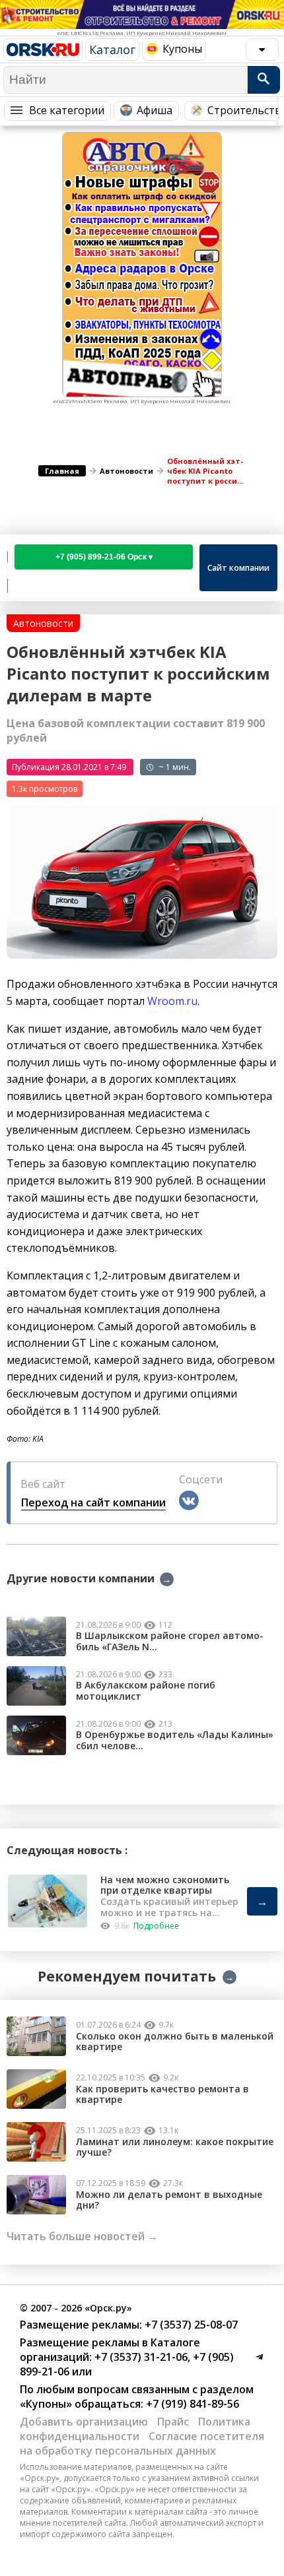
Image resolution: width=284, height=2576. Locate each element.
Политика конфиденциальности (135, 2429)
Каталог (112, 49)
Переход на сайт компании (93, 1502)
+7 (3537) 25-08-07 (190, 2325)
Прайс (173, 2422)
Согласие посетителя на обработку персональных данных (142, 2443)
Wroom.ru (172, 1001)
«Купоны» (46, 2404)
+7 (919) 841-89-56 (191, 2404)
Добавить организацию (84, 2422)
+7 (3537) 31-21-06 (140, 2357)
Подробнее (156, 1926)
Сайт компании (238, 568)
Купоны (182, 49)
